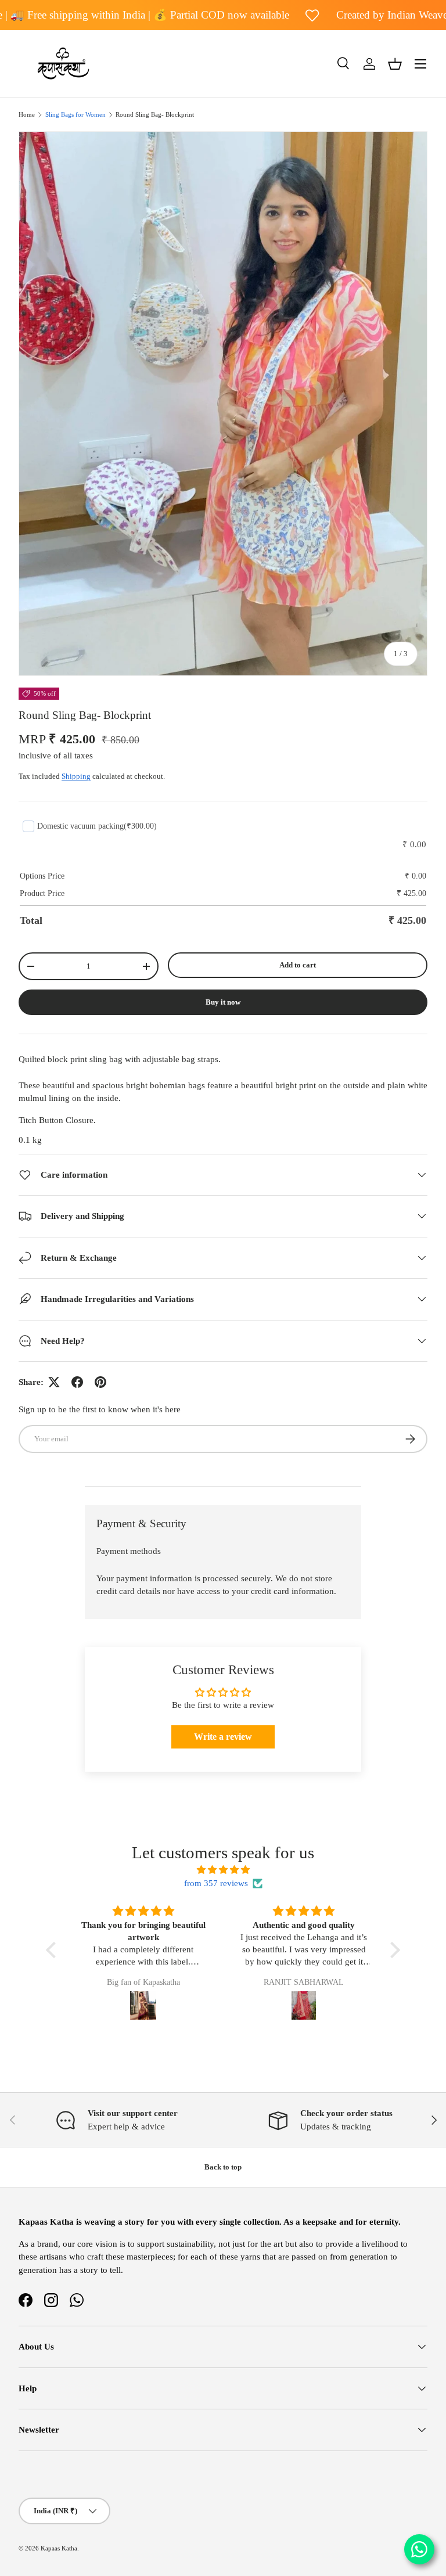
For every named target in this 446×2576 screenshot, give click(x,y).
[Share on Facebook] (77, 1382)
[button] (395, 64)
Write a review (223, 1737)
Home (27, 115)
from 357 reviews (216, 1883)
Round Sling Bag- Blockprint (155, 115)
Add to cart (298, 965)
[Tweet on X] (54, 1382)
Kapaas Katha (59, 2548)
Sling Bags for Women (75, 115)
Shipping (76, 776)
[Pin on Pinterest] (100, 1382)
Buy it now (223, 1002)
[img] (223, 1870)
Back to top (223, 2167)
